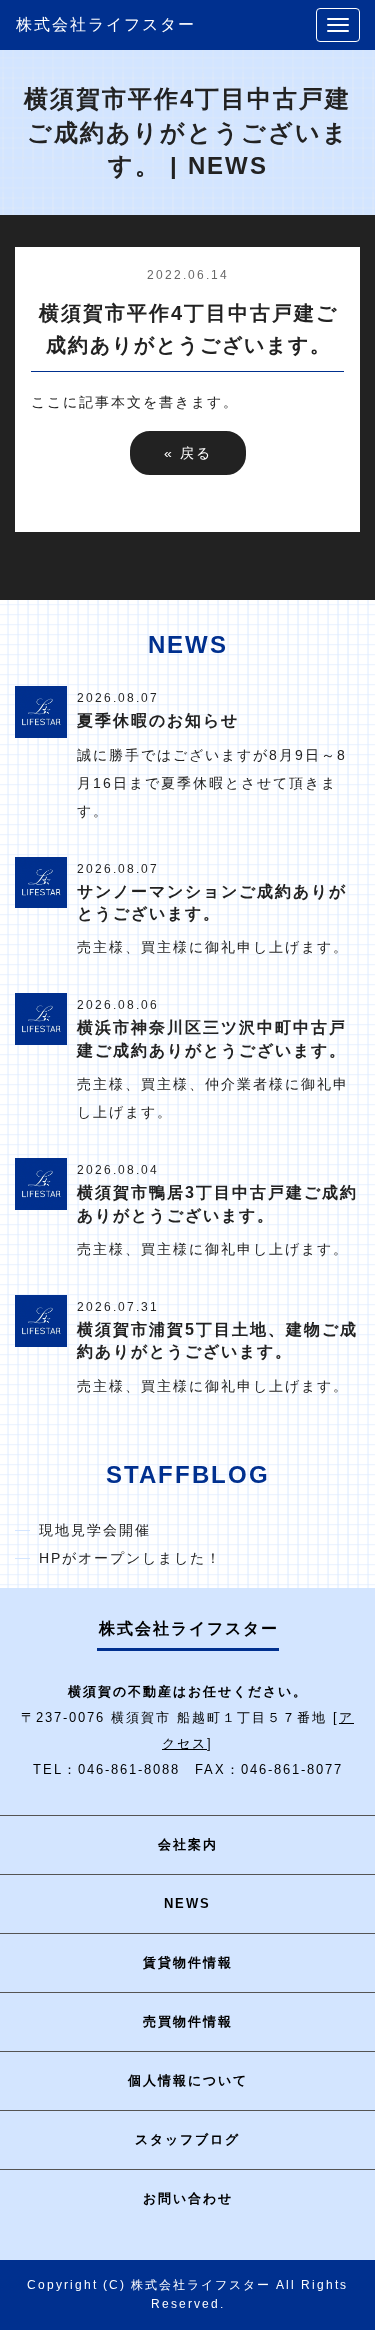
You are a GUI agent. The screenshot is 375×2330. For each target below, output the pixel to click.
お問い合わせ (188, 2198)
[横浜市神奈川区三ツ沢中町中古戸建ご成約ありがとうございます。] (41, 1018)
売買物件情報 (188, 2021)
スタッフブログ (187, 2139)
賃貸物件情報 (188, 1962)
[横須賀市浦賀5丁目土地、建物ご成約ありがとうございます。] (41, 1319)
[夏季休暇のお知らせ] (41, 711)
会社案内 (188, 1844)
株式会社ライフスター (106, 24)
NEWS (187, 1903)
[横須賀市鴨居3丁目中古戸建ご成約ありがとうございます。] (41, 1183)
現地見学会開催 (95, 1530)
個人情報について (188, 2080)
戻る (188, 453)
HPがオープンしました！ (130, 1558)
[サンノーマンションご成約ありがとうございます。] (41, 881)
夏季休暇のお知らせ (158, 720)
